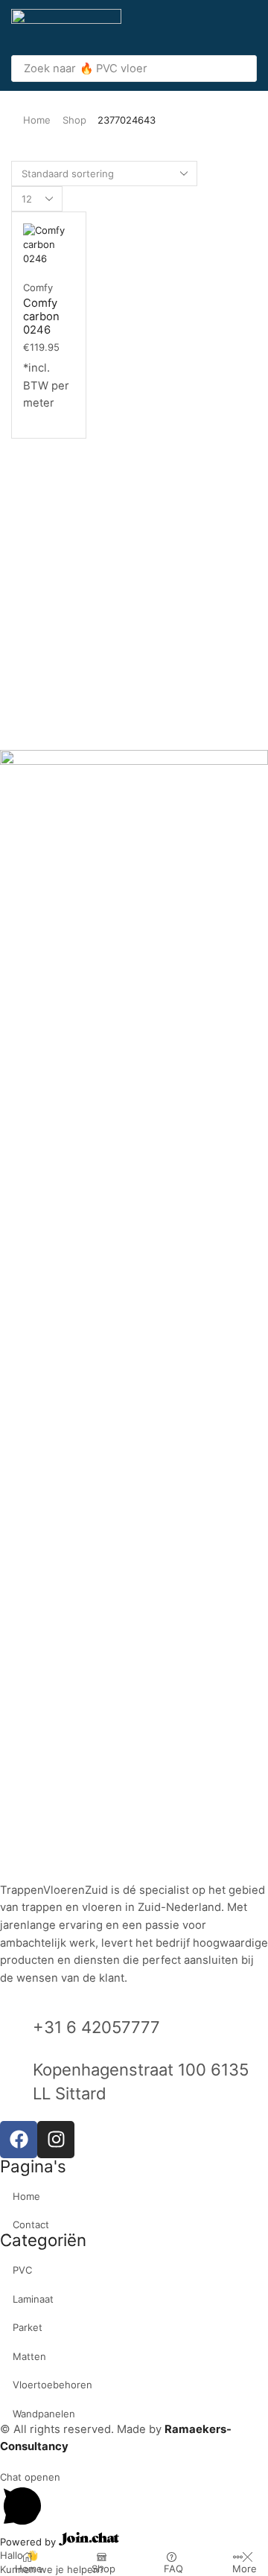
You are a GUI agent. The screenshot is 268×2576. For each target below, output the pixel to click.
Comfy (38, 287)
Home (37, 120)
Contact (31, 2224)
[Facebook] (19, 2140)
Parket (28, 2327)
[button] (249, 28)
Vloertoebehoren (52, 2385)
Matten (29, 2356)
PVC (22, 2270)
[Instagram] (56, 2140)
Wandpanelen (44, 2414)
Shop (74, 120)
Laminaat (33, 2299)
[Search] (241, 69)
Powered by (29, 2542)
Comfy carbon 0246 (41, 317)
